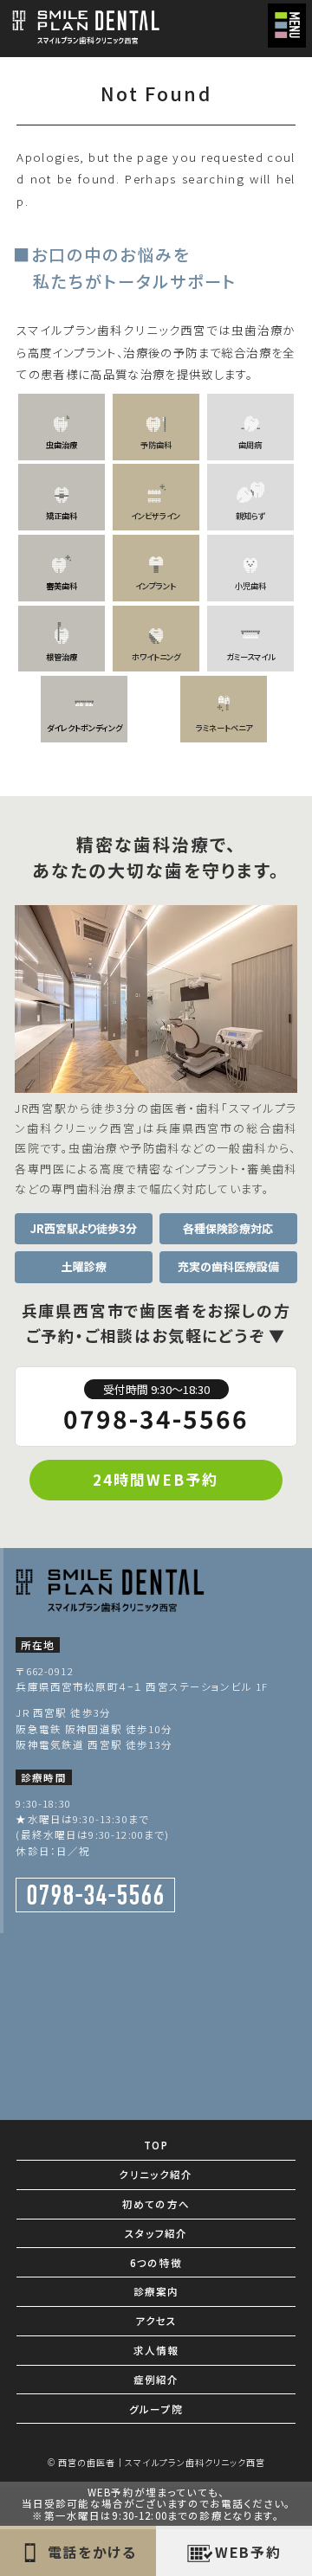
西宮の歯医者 (87, 2462)
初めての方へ (156, 2204)
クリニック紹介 (156, 2175)
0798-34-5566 (156, 1408)
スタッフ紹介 (156, 2233)
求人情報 (156, 2350)
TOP (156, 2145)
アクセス (156, 2321)
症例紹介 (156, 2380)
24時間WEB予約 (156, 1479)
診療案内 (156, 2291)
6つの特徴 (156, 2263)
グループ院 (156, 2409)
